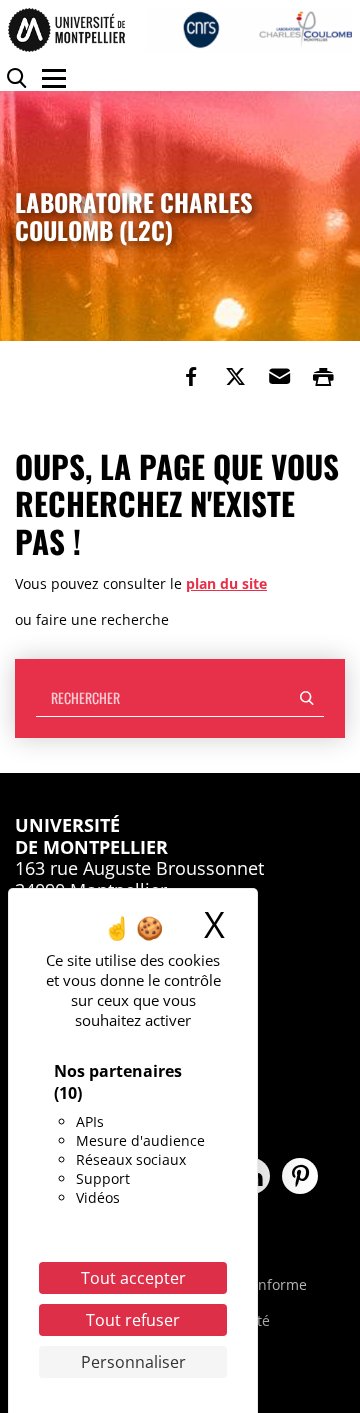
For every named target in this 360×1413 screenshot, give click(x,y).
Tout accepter (133, 1278)
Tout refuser (133, 1320)
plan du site (226, 583)
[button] (279, 377)
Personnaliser (133, 1362)
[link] (191, 377)
